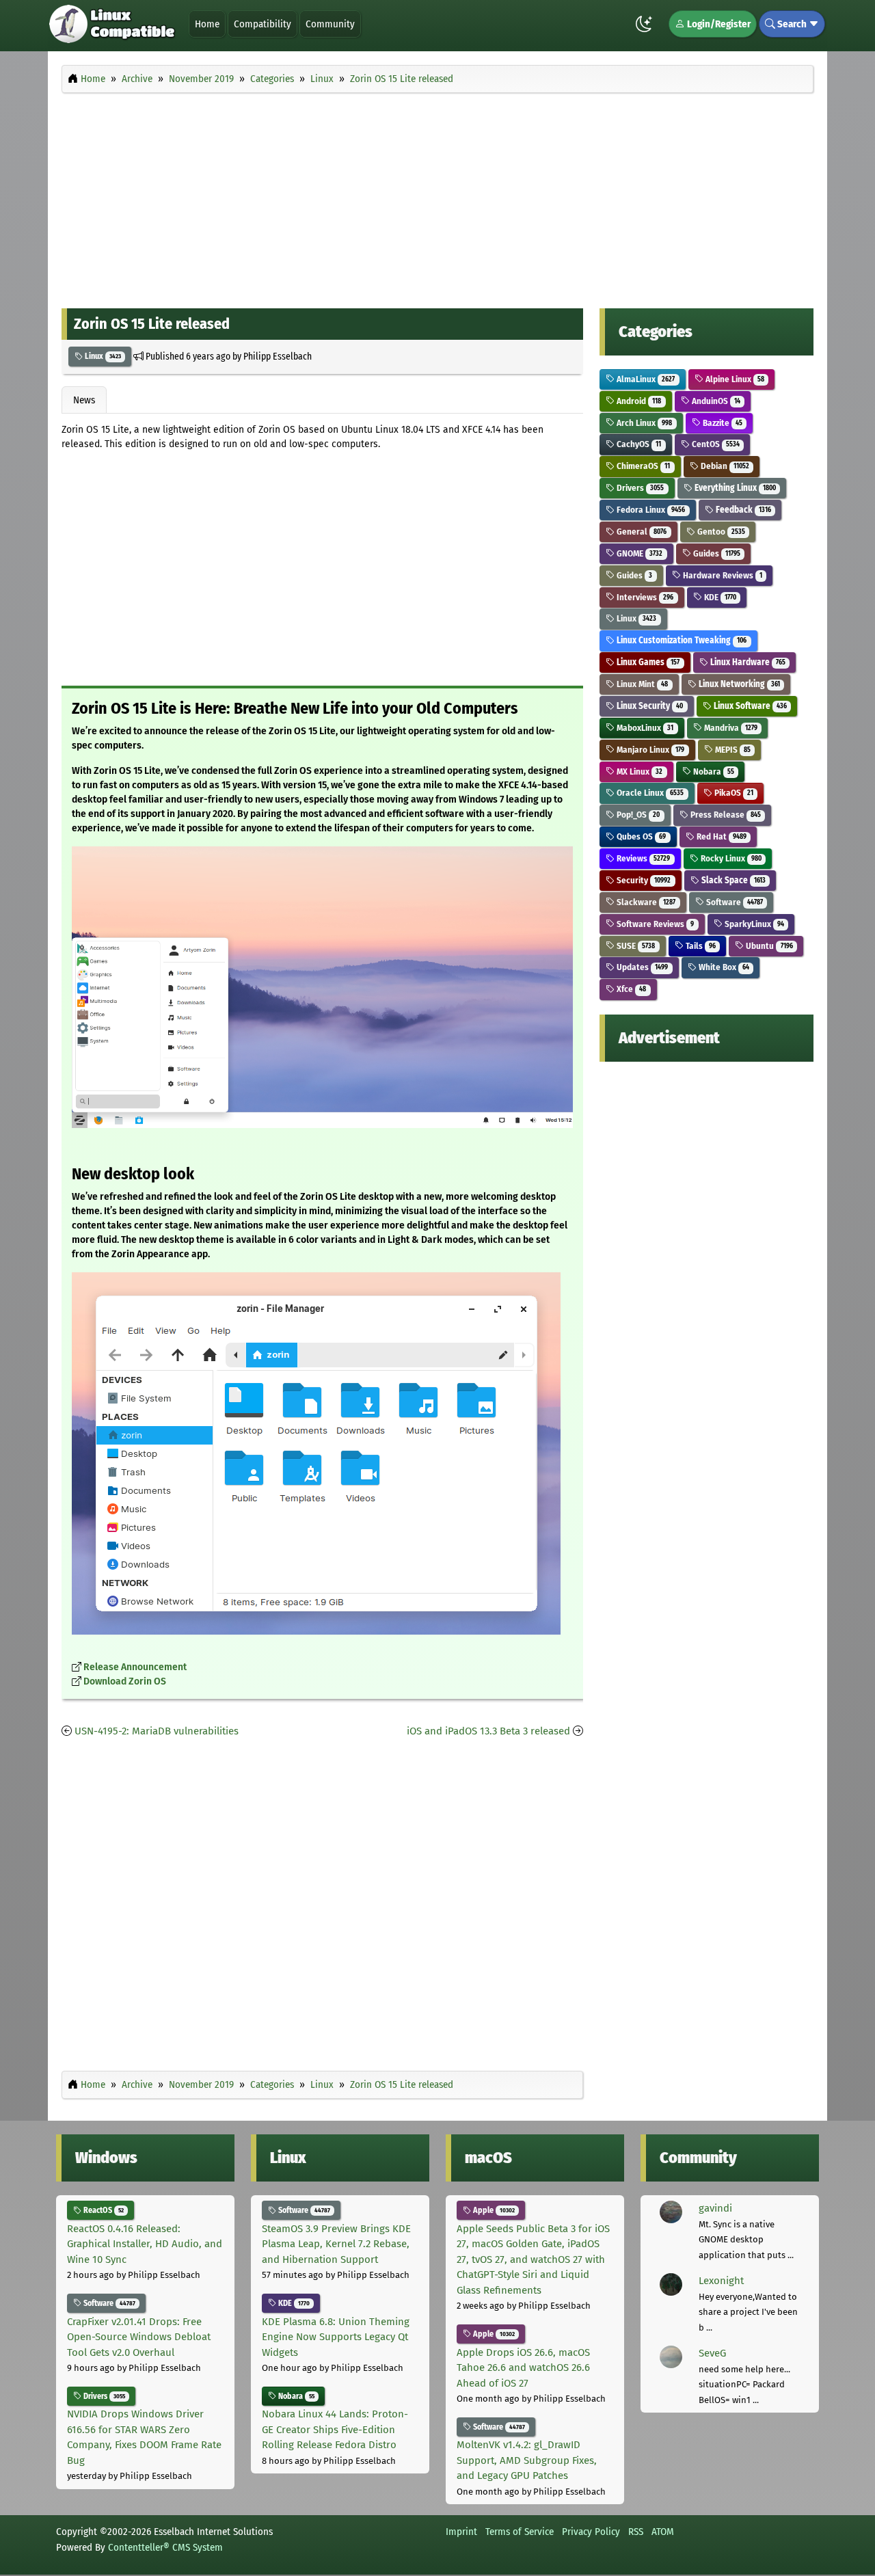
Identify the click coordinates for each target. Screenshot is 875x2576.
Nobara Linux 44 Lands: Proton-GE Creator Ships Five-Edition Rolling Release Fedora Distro (335, 2429)
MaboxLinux (644, 728)
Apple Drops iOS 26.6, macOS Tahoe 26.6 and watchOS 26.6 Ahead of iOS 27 (523, 2368)
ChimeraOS (642, 466)
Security (643, 880)
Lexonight (721, 2281)
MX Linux (638, 772)
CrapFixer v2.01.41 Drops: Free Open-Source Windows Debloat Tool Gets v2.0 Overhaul (139, 2337)
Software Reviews (654, 924)
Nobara (713, 772)
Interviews (644, 597)
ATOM (663, 2532)
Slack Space (732, 880)
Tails (700, 946)
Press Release (725, 815)
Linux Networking (738, 684)
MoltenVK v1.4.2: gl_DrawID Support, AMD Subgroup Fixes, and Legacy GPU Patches (527, 2460)
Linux (102, 356)
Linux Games (647, 662)
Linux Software (749, 706)
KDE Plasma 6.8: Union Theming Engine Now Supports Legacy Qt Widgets (336, 2337)
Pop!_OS (637, 815)
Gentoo (720, 532)
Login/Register (718, 24)
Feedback (742, 510)
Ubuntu (768, 946)
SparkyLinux (753, 924)
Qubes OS (640, 836)
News (84, 400)
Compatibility (262, 24)
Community (330, 24)
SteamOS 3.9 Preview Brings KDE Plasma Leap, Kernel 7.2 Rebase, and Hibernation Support (336, 2244)
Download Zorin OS (125, 1681)
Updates (641, 967)
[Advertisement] (437, 197)
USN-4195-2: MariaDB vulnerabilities (157, 1731)
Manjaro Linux (649, 750)
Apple (493, 2210)
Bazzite (722, 423)
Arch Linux (643, 423)
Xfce (630, 989)
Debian (724, 466)
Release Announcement (135, 1667)
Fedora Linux (650, 510)
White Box (723, 967)
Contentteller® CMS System (165, 2547)
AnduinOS (715, 401)
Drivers (639, 488)
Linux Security (649, 706)
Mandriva (730, 728)
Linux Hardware (747, 662)
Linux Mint (641, 684)
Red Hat (721, 836)
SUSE (635, 946)
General (641, 532)
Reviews (642, 858)
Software (733, 902)
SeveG (712, 2353)
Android (638, 401)
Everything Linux (734, 488)
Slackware (645, 902)
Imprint (461, 2532)
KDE (719, 597)
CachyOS (638, 444)
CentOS (715, 444)
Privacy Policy (591, 2532)
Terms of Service (520, 2532)
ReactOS (103, 2210)
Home (207, 24)
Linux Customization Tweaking (681, 640)
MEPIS (732, 750)
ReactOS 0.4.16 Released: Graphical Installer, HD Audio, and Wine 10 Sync (145, 2244)
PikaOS (733, 793)
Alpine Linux (734, 379)
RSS (636, 2532)
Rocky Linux (730, 858)
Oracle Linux (649, 793)
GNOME (638, 553)
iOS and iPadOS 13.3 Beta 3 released (488, 1731)
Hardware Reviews (722, 575)
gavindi (715, 2208)
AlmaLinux (645, 379)
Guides (716, 553)
